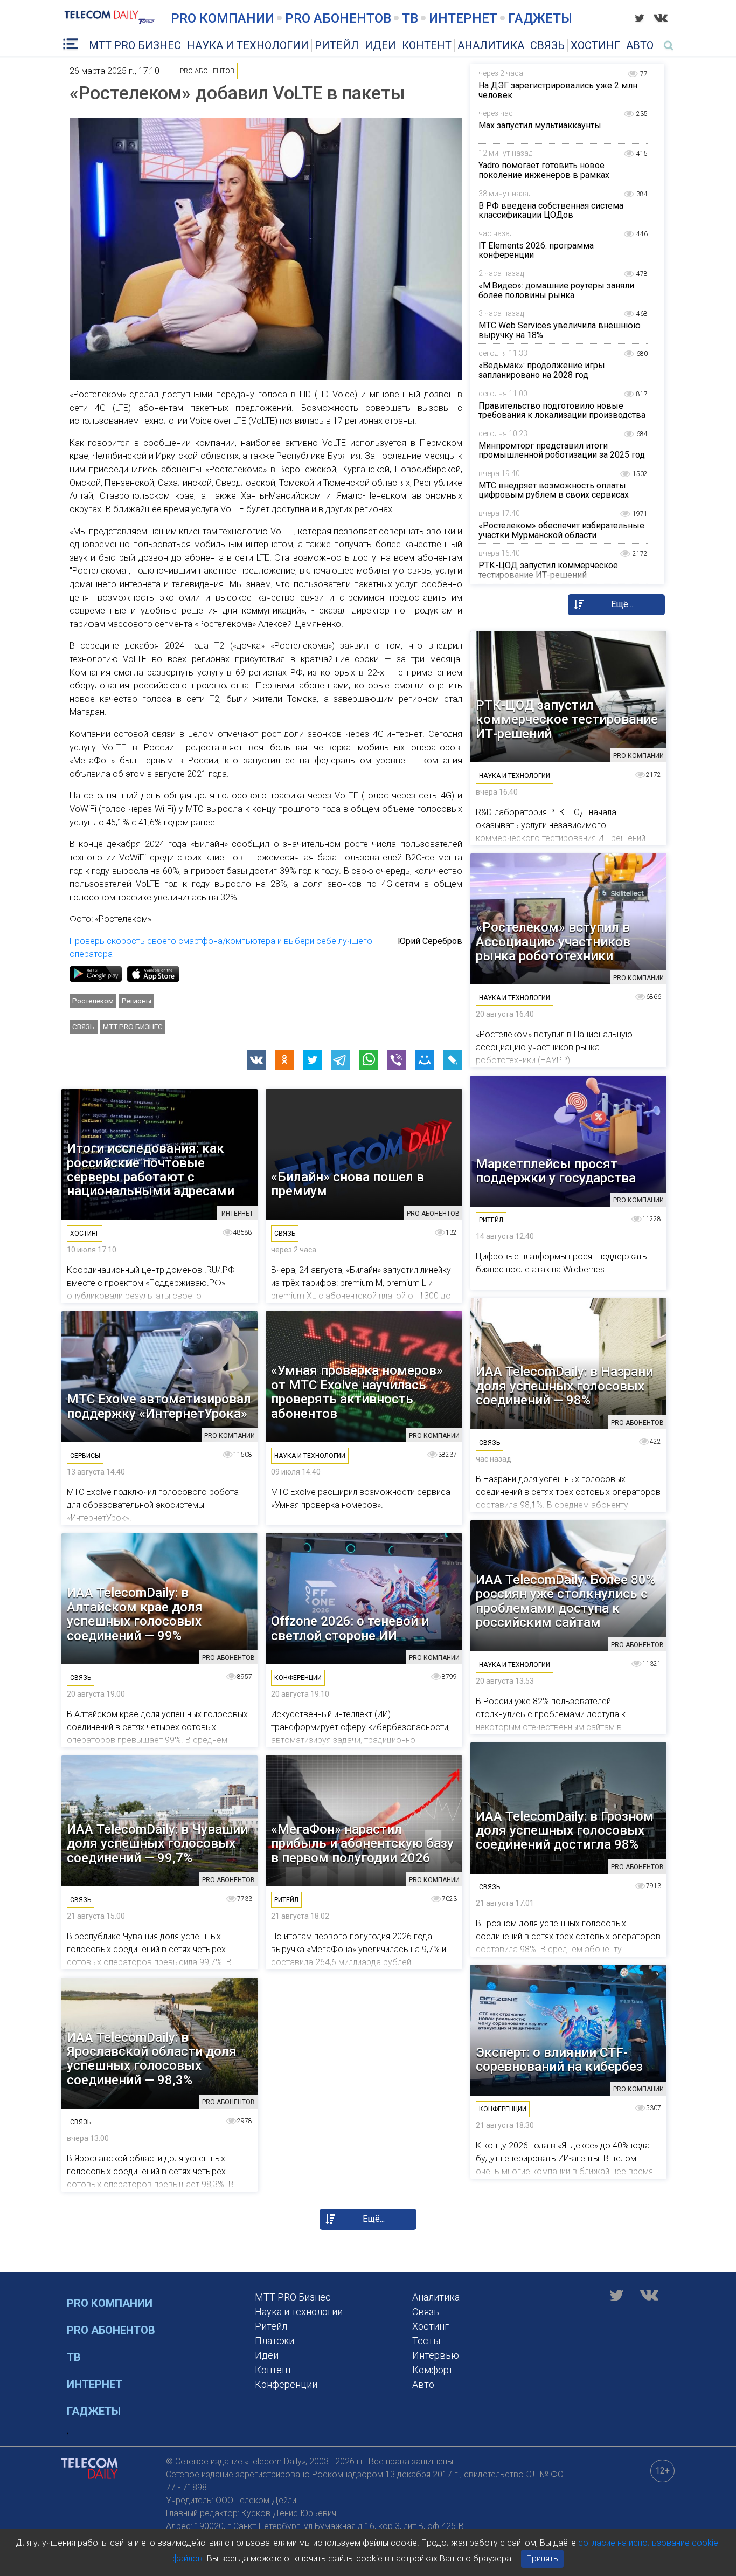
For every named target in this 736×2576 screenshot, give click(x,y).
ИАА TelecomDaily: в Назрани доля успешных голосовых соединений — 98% (564, 1386)
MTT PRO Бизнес (135, 45)
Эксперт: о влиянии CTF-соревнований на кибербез (559, 2060)
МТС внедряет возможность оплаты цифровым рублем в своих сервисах (554, 490)
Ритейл (337, 45)
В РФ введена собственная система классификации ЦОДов (551, 211)
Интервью (436, 2355)
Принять (542, 2558)
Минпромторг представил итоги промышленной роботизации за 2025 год (562, 450)
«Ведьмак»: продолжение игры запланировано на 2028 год (542, 370)
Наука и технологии (248, 45)
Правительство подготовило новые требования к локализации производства (562, 411)
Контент (427, 45)
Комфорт (433, 2370)
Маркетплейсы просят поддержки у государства (556, 1171)
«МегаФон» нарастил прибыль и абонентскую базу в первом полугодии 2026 (362, 1844)
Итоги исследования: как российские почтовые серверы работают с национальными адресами (151, 1170)
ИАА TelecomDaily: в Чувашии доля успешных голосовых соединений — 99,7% (157, 1844)
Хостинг (595, 45)
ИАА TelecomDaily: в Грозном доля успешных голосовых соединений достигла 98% (565, 1831)
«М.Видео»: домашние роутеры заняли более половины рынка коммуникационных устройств (556, 295)
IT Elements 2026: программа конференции (536, 250)
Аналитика (491, 45)
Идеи (380, 45)
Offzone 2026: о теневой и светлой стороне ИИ (350, 1628)
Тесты (426, 2341)
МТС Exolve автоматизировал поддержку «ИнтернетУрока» (159, 1406)
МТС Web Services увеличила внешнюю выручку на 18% (560, 330)
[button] (256, 1060)
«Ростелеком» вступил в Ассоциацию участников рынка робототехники (553, 942)
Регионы (137, 1001)
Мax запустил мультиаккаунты (540, 125)
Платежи (275, 2341)
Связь (547, 45)
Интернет (463, 18)
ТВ (410, 18)
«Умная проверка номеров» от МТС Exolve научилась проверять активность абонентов (357, 1392)
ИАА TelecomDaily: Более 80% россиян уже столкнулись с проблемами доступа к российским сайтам (565, 1601)
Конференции (286, 2384)
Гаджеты (540, 18)
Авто (640, 45)
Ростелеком (93, 1001)
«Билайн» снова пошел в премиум (348, 1184)
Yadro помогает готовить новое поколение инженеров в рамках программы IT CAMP (544, 175)
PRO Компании (223, 18)
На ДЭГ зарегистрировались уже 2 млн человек (558, 90)
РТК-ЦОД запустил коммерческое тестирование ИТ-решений (548, 570)
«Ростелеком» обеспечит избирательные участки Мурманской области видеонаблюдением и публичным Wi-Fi (561, 535)
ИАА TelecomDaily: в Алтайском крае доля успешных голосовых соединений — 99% (135, 1614)
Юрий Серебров (430, 941)
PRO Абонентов (338, 18)
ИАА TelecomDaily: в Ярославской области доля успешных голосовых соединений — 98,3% (152, 2059)
